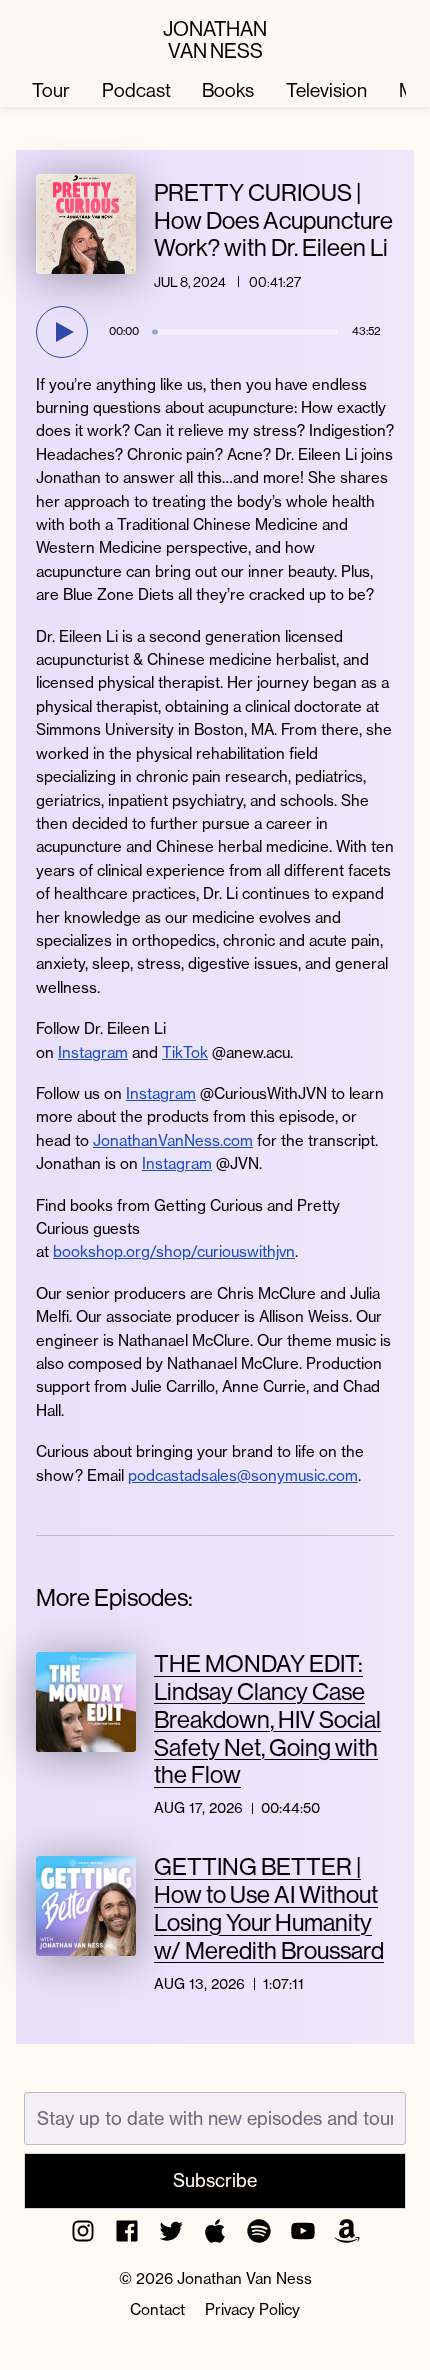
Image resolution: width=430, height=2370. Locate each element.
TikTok (185, 1052)
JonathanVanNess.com (173, 1140)
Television (326, 90)
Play (65, 332)
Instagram (93, 1052)
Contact (157, 2309)
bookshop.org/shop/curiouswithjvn (174, 1251)
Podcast (136, 90)
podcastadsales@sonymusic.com (243, 1475)
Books (228, 90)
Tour (51, 90)
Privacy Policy (252, 2309)
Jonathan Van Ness (215, 39)
